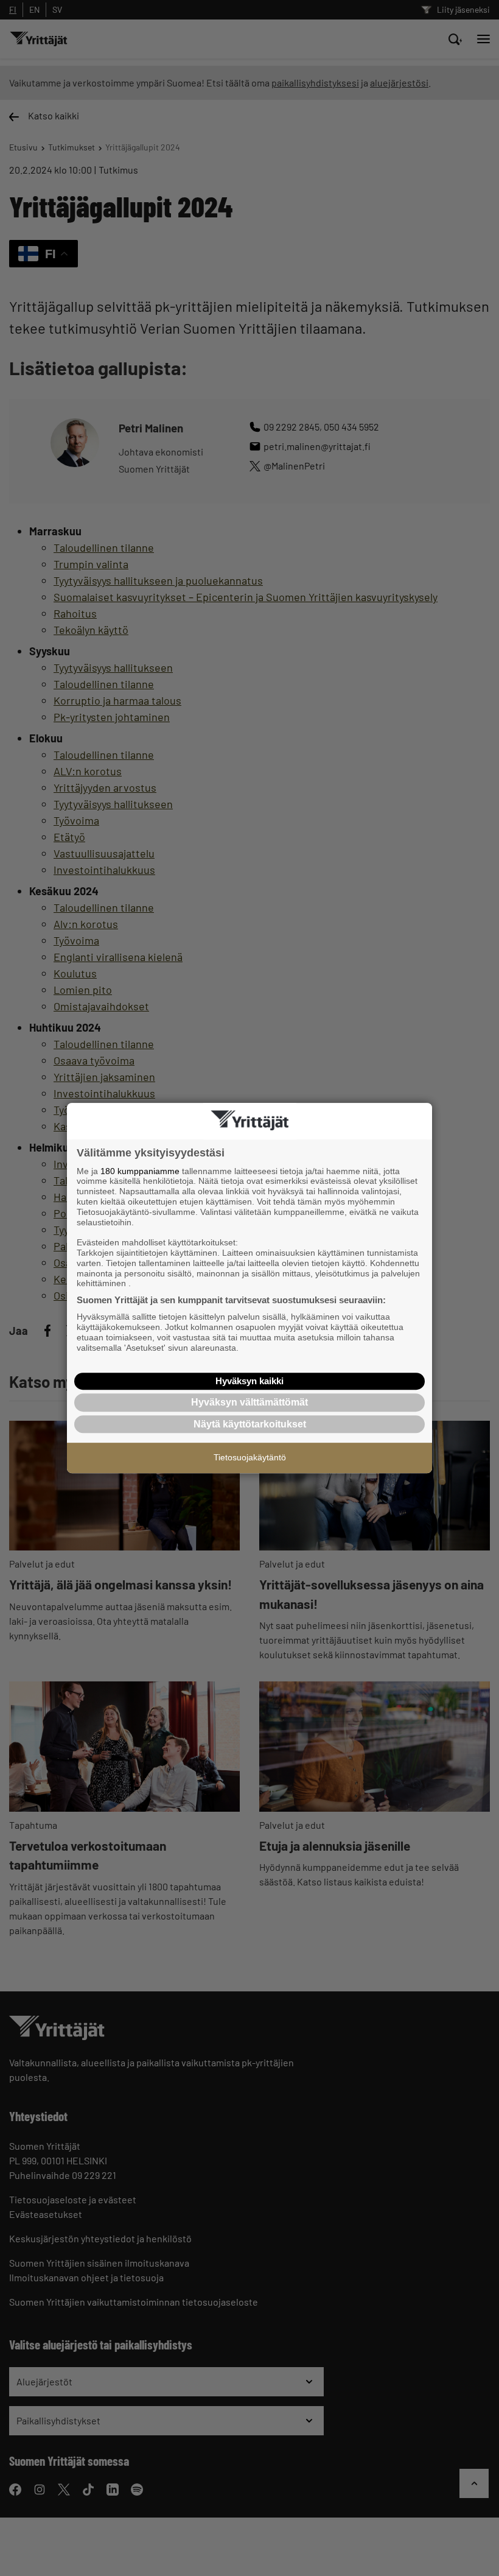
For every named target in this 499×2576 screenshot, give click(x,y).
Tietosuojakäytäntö (250, 1457)
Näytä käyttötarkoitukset (250, 1424)
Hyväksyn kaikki (249, 1381)
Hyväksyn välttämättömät (249, 1402)
